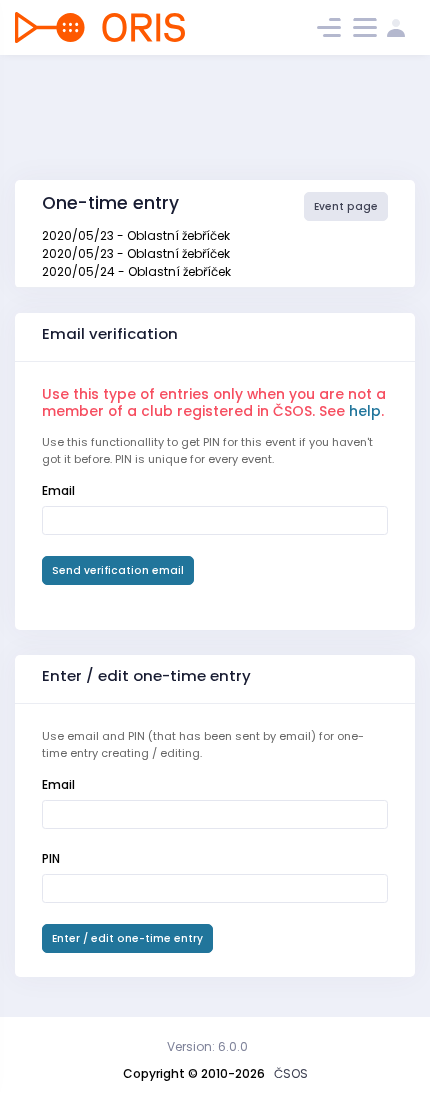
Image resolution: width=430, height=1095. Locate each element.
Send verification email (118, 570)
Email (58, 490)
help (365, 411)
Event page (346, 206)
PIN (51, 858)
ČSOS (291, 1073)
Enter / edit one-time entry (127, 938)
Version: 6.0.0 (207, 1046)
